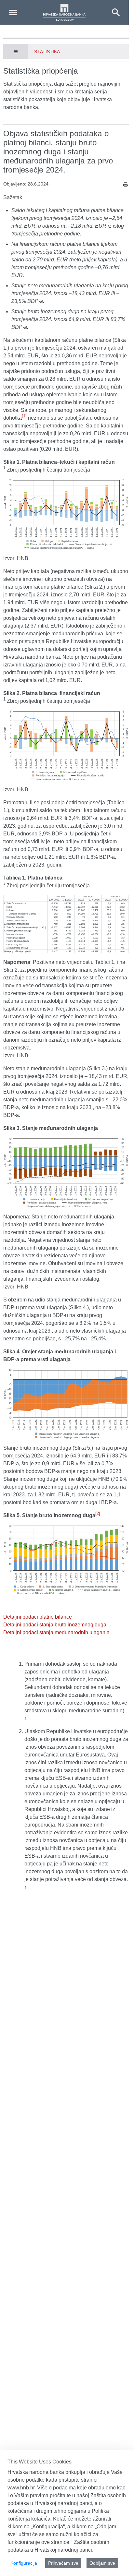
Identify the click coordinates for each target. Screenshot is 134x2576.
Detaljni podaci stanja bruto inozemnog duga (55, 1625)
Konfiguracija (24, 2563)
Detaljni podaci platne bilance (38, 1617)
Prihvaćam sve (63, 2563)
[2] (98, 1513)
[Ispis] (126, 184)
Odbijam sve (102, 2563)
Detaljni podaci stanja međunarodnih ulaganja (56, 1632)
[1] (24, 416)
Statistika (47, 52)
